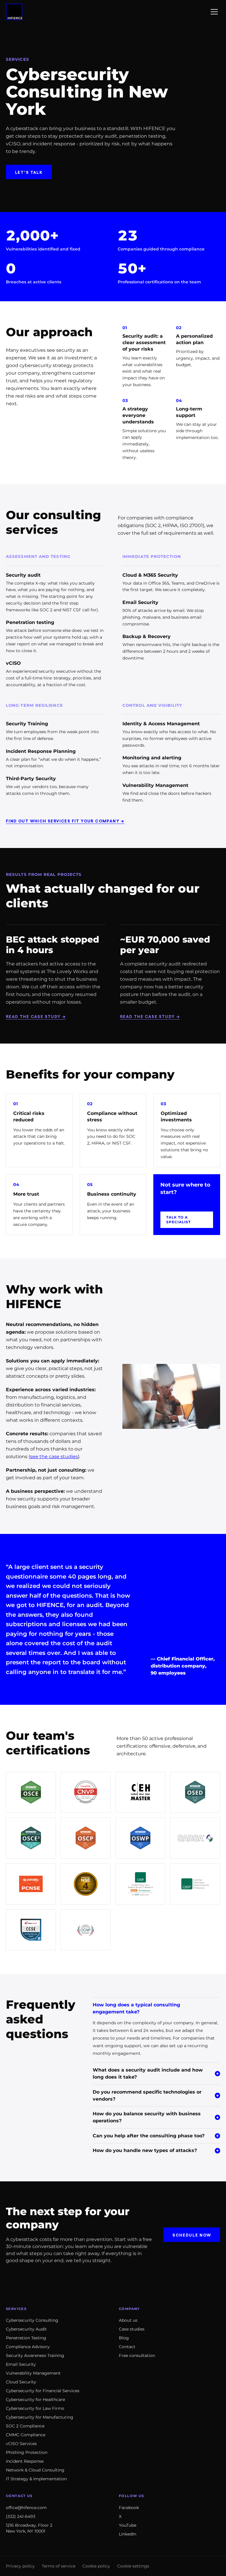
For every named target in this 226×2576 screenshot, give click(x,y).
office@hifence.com (26, 2508)
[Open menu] (214, 12)
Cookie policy (96, 2566)
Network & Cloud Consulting (35, 2470)
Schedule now (192, 2235)
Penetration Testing (26, 2338)
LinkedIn (128, 2534)
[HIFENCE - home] (14, 12)
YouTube (128, 2525)
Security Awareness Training (35, 2355)
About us (128, 2320)
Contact (127, 2347)
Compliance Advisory (28, 2347)
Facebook (129, 2508)
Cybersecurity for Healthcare (35, 2400)
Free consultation (137, 2355)
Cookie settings (133, 2566)
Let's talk (29, 172)
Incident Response (25, 2461)
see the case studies (54, 1457)
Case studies (132, 2329)
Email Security (21, 2364)
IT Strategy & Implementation (36, 2479)
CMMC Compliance (26, 2435)
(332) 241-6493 (21, 2516)
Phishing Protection (27, 2452)
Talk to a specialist (178, 1220)
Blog (124, 2338)
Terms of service (59, 2566)
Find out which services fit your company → (65, 821)
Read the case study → (36, 1016)
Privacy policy (20, 2566)
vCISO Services (21, 2444)
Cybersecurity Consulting (32, 2320)
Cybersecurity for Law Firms (35, 2408)
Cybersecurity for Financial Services (43, 2391)
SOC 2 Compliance (25, 2426)
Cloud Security (21, 2382)
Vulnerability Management (33, 2373)
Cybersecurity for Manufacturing (40, 2417)
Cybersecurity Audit (26, 2329)
